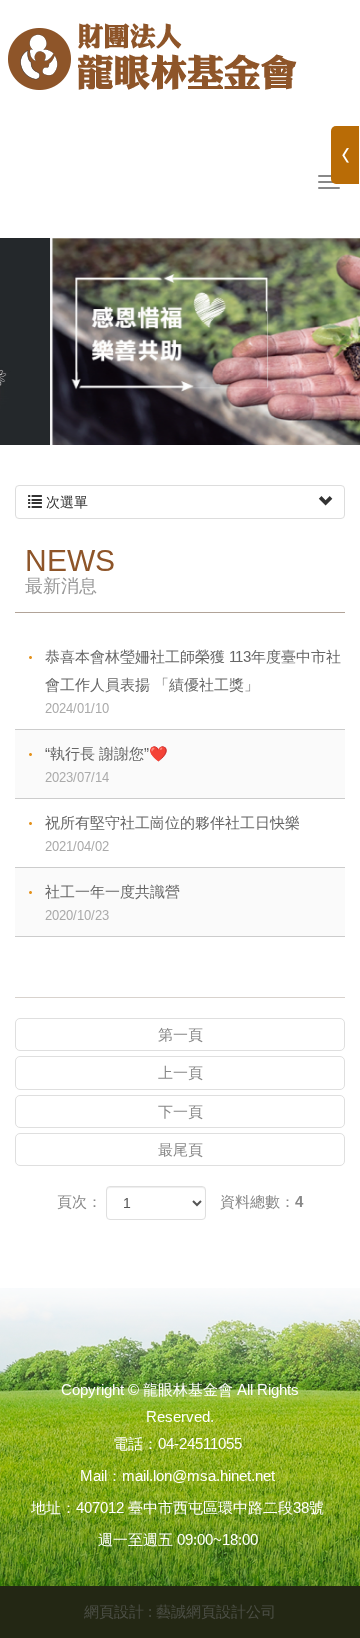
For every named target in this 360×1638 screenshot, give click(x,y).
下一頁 (180, 1111)
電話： (135, 1443)
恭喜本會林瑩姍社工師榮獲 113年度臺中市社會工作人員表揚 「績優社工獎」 (193, 682)
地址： (53, 1507)
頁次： (79, 1201)
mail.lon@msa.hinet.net (198, 1475)
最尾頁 (180, 1149)
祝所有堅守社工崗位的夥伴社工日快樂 (172, 834)
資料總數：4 (261, 1201)
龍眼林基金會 (152, 65)
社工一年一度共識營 (112, 903)
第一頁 (180, 1034)
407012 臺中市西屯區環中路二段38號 (200, 1507)
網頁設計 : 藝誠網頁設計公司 (180, 1611)
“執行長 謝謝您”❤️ (106, 765)
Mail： (101, 1475)
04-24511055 (200, 1443)
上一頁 (180, 1072)
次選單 (65, 502)
